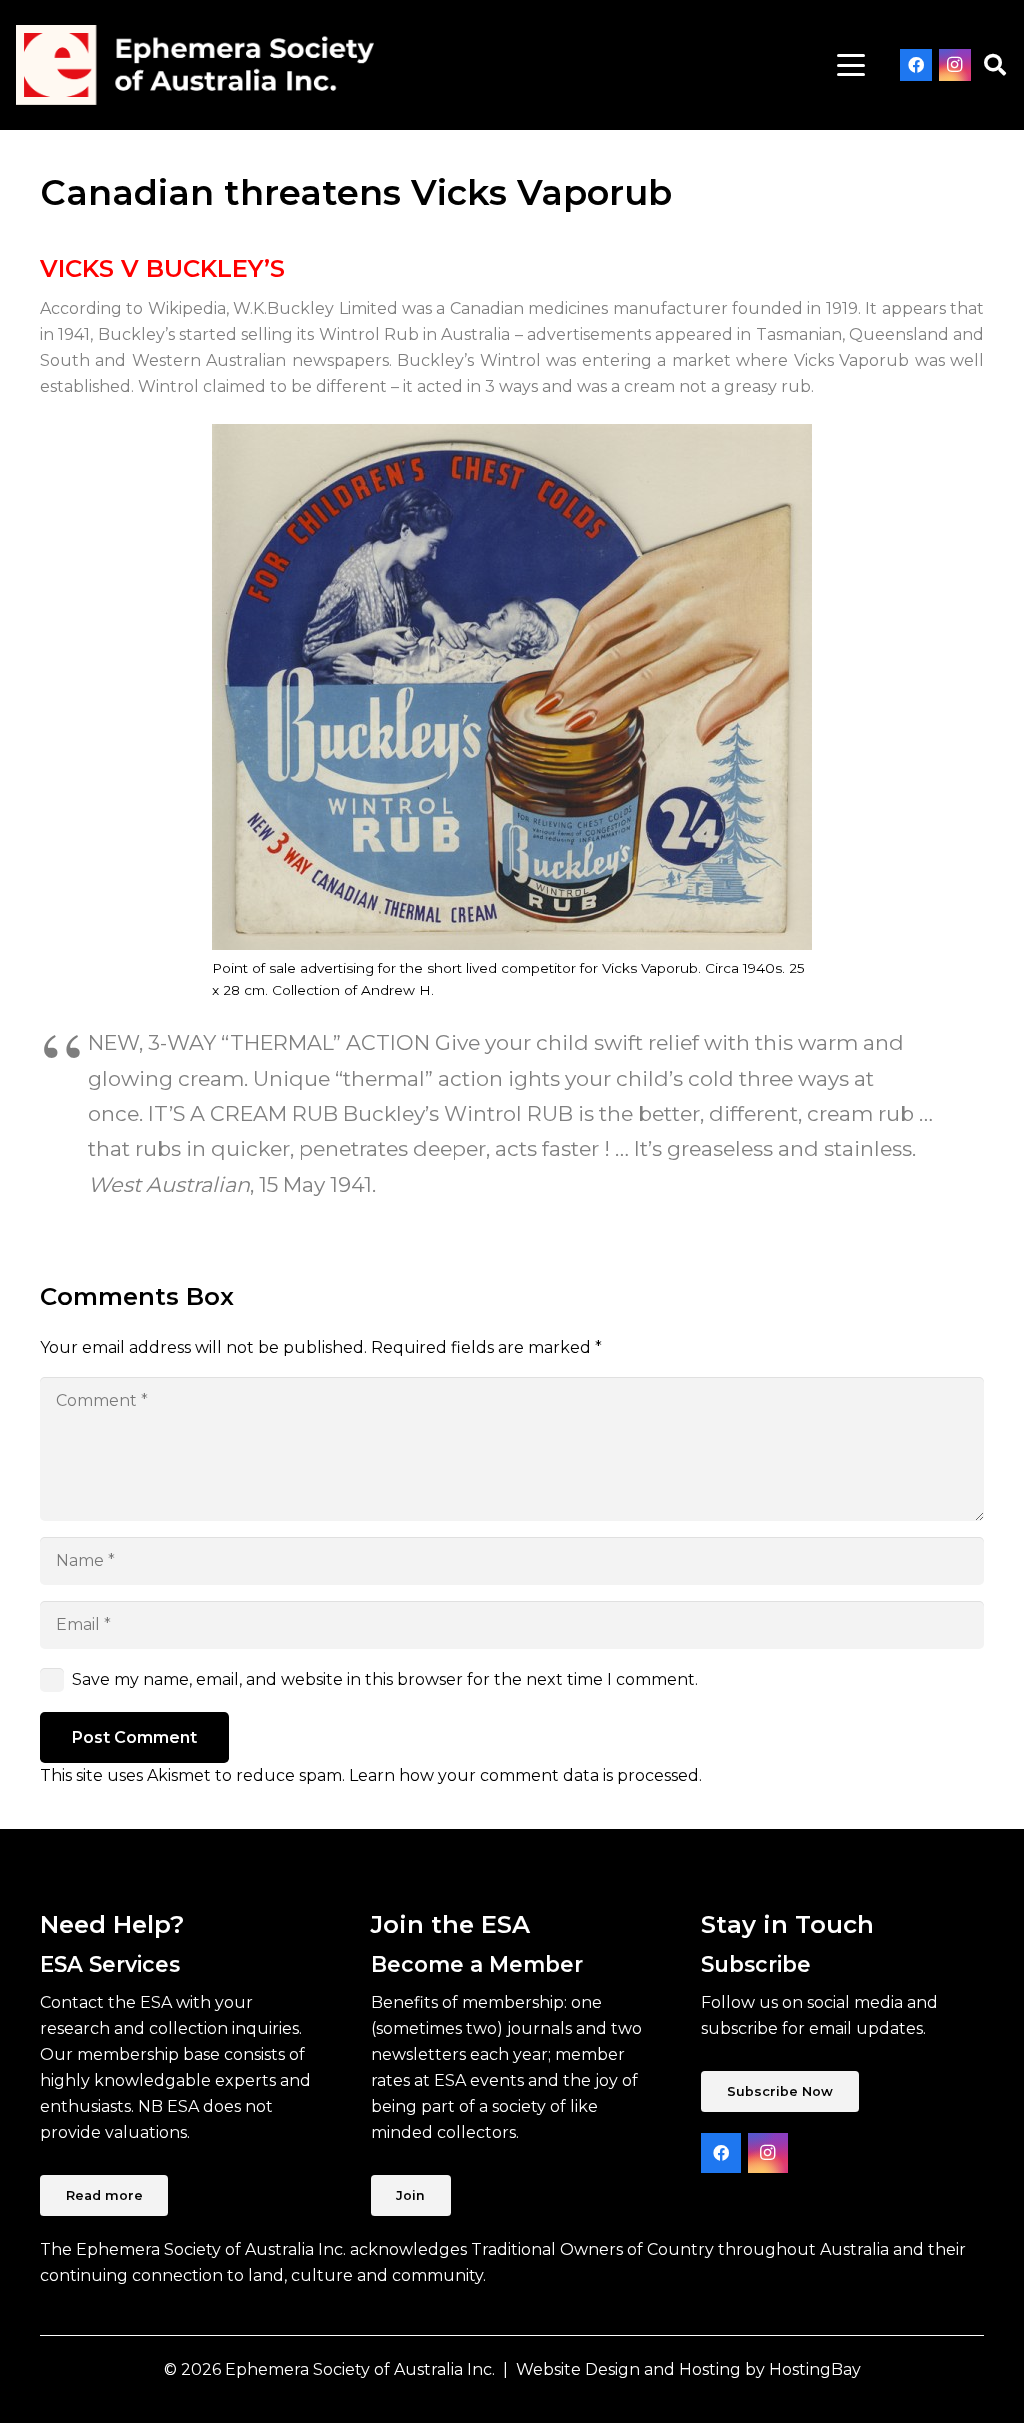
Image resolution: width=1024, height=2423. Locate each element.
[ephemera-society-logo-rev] (195, 65)
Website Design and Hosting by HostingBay (688, 2369)
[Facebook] (916, 65)
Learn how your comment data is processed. (525, 1775)
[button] (851, 65)
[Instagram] (955, 65)
